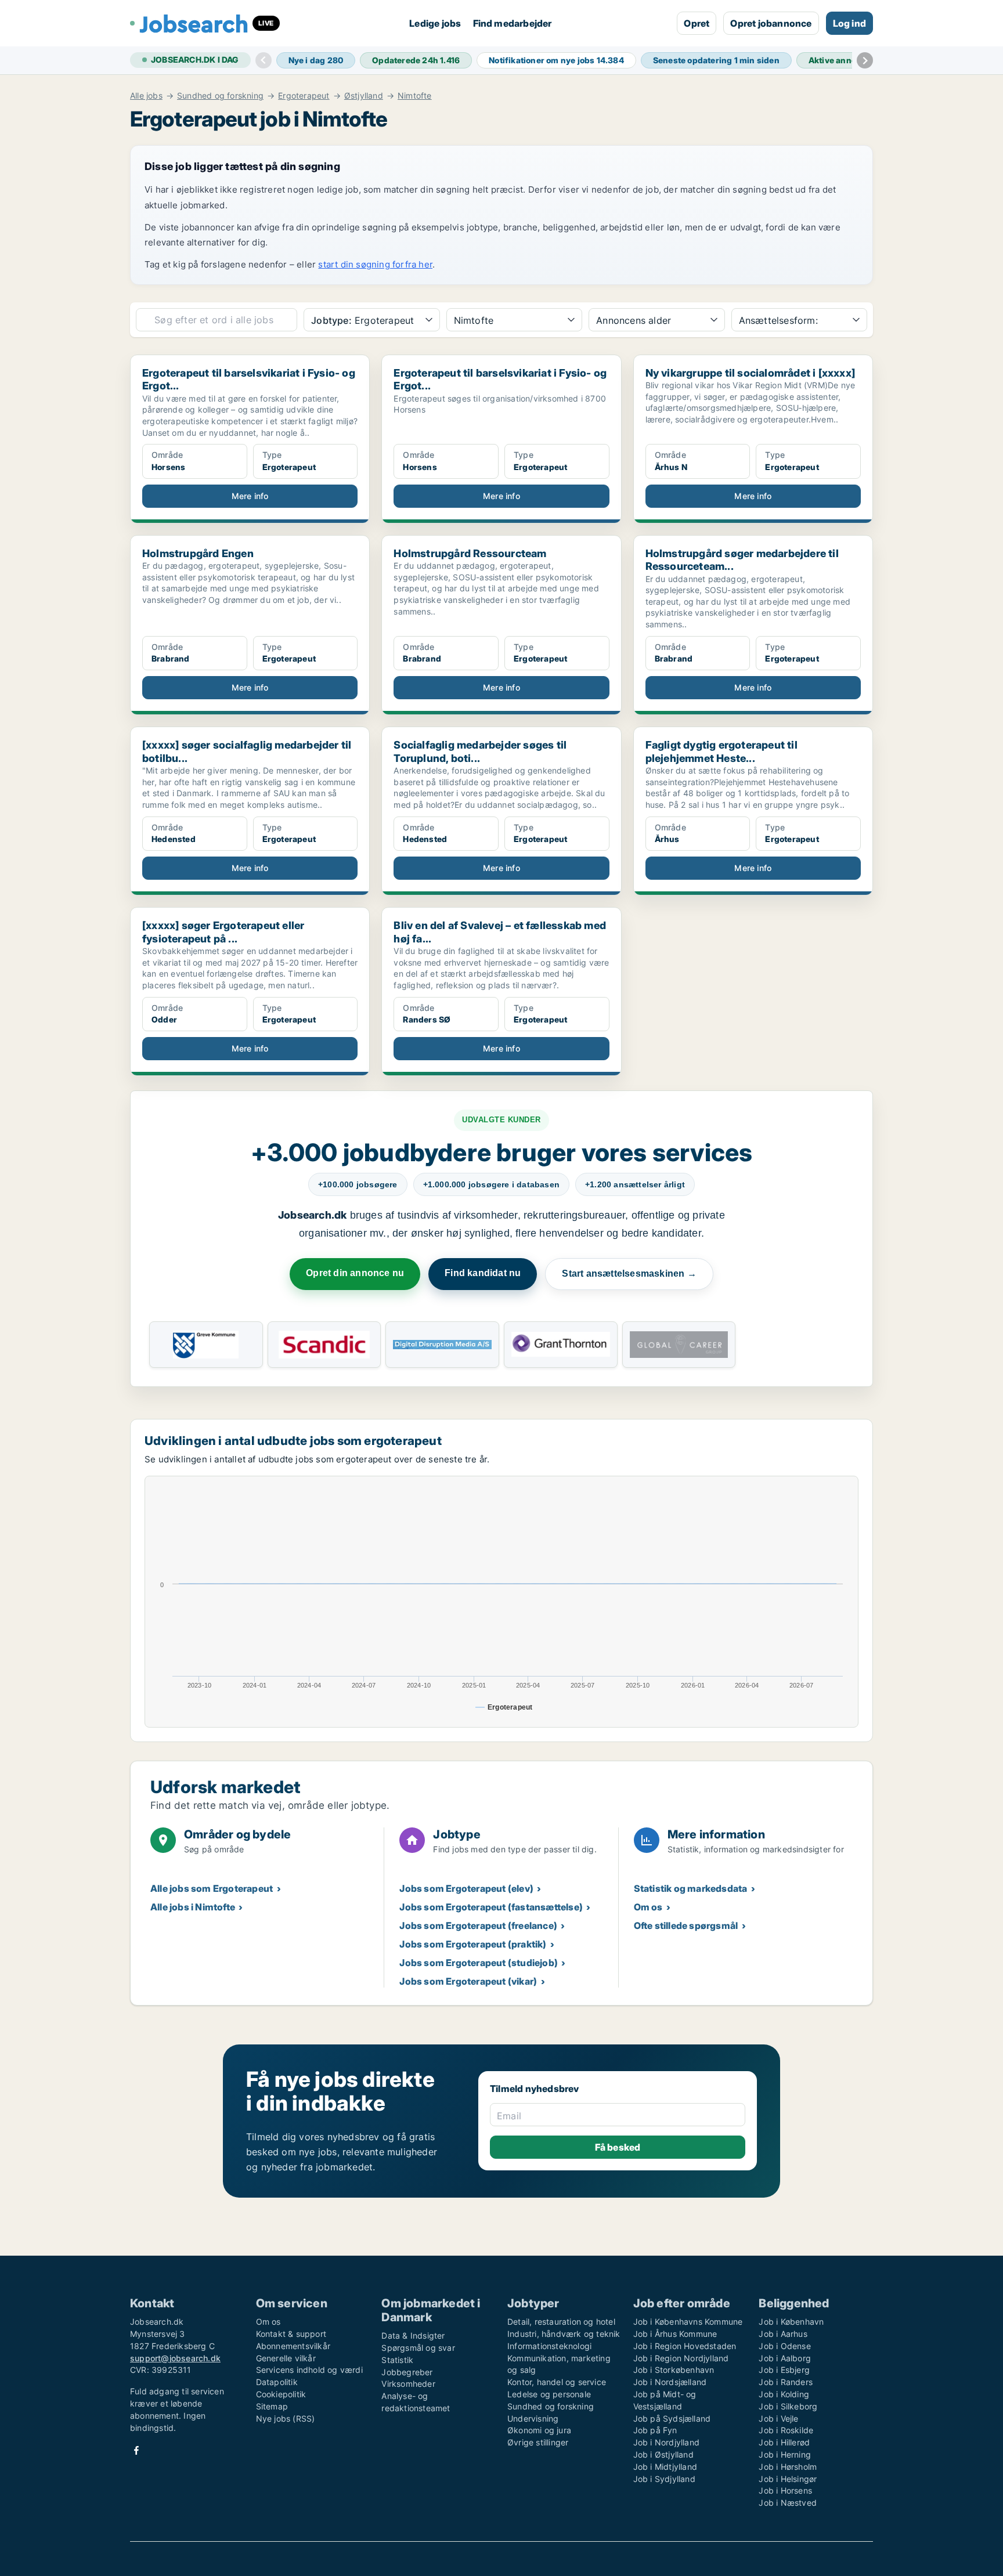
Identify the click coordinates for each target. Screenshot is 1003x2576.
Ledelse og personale (549, 2394)
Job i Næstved (788, 2503)
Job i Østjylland (663, 2454)
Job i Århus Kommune (675, 2334)
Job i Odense (784, 2346)
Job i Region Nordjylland (681, 2358)
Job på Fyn (655, 2430)
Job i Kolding (784, 2394)
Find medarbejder (513, 23)
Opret (697, 23)
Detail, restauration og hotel (561, 2322)
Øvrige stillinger (538, 2442)
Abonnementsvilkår (293, 2346)
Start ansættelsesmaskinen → (629, 1273)
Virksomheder (408, 2384)
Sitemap (272, 2406)
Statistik (397, 2360)
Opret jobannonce (771, 23)
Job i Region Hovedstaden (685, 2346)
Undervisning (533, 2418)
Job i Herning (785, 2454)
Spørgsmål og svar (418, 2348)
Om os (648, 1907)
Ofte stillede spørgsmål (686, 1925)
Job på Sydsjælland (672, 2418)
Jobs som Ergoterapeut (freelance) (478, 1925)
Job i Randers (786, 2382)
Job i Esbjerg (784, 2370)
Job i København (791, 2322)
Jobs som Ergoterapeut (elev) (466, 1888)
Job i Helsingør (788, 2479)
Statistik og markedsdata (691, 1888)
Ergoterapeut (304, 96)
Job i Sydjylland (664, 2479)
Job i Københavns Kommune (688, 2322)
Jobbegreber (407, 2372)
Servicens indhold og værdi (309, 2370)
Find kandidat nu (483, 1273)
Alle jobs (146, 96)
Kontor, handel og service (557, 2382)
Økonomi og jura (539, 2430)
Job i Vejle (778, 2418)
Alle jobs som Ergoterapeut (212, 1888)
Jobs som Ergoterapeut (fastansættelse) (491, 1907)
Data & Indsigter (413, 2335)
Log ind (849, 23)
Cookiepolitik (281, 2394)
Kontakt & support (291, 2334)
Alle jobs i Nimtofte (193, 1907)
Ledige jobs (435, 23)
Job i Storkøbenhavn (674, 2370)
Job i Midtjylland (665, 2467)
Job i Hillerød (784, 2442)
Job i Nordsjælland (670, 2382)
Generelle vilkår (286, 2358)
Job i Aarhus (783, 2334)
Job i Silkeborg (788, 2406)
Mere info (250, 496)
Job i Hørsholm (788, 2467)
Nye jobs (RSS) (286, 2418)
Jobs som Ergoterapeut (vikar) (468, 1981)
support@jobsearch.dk (175, 2358)
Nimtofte (415, 96)
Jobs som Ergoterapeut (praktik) (473, 1944)
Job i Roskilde (786, 2430)
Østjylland (364, 96)
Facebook (136, 2450)
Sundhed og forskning (220, 96)
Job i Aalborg (785, 2358)
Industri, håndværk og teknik (564, 2334)
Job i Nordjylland (666, 2442)
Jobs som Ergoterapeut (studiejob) (479, 1963)
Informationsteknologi (549, 2346)
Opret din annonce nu (355, 1273)
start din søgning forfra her (375, 264)
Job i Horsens (785, 2490)
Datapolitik (277, 2382)
